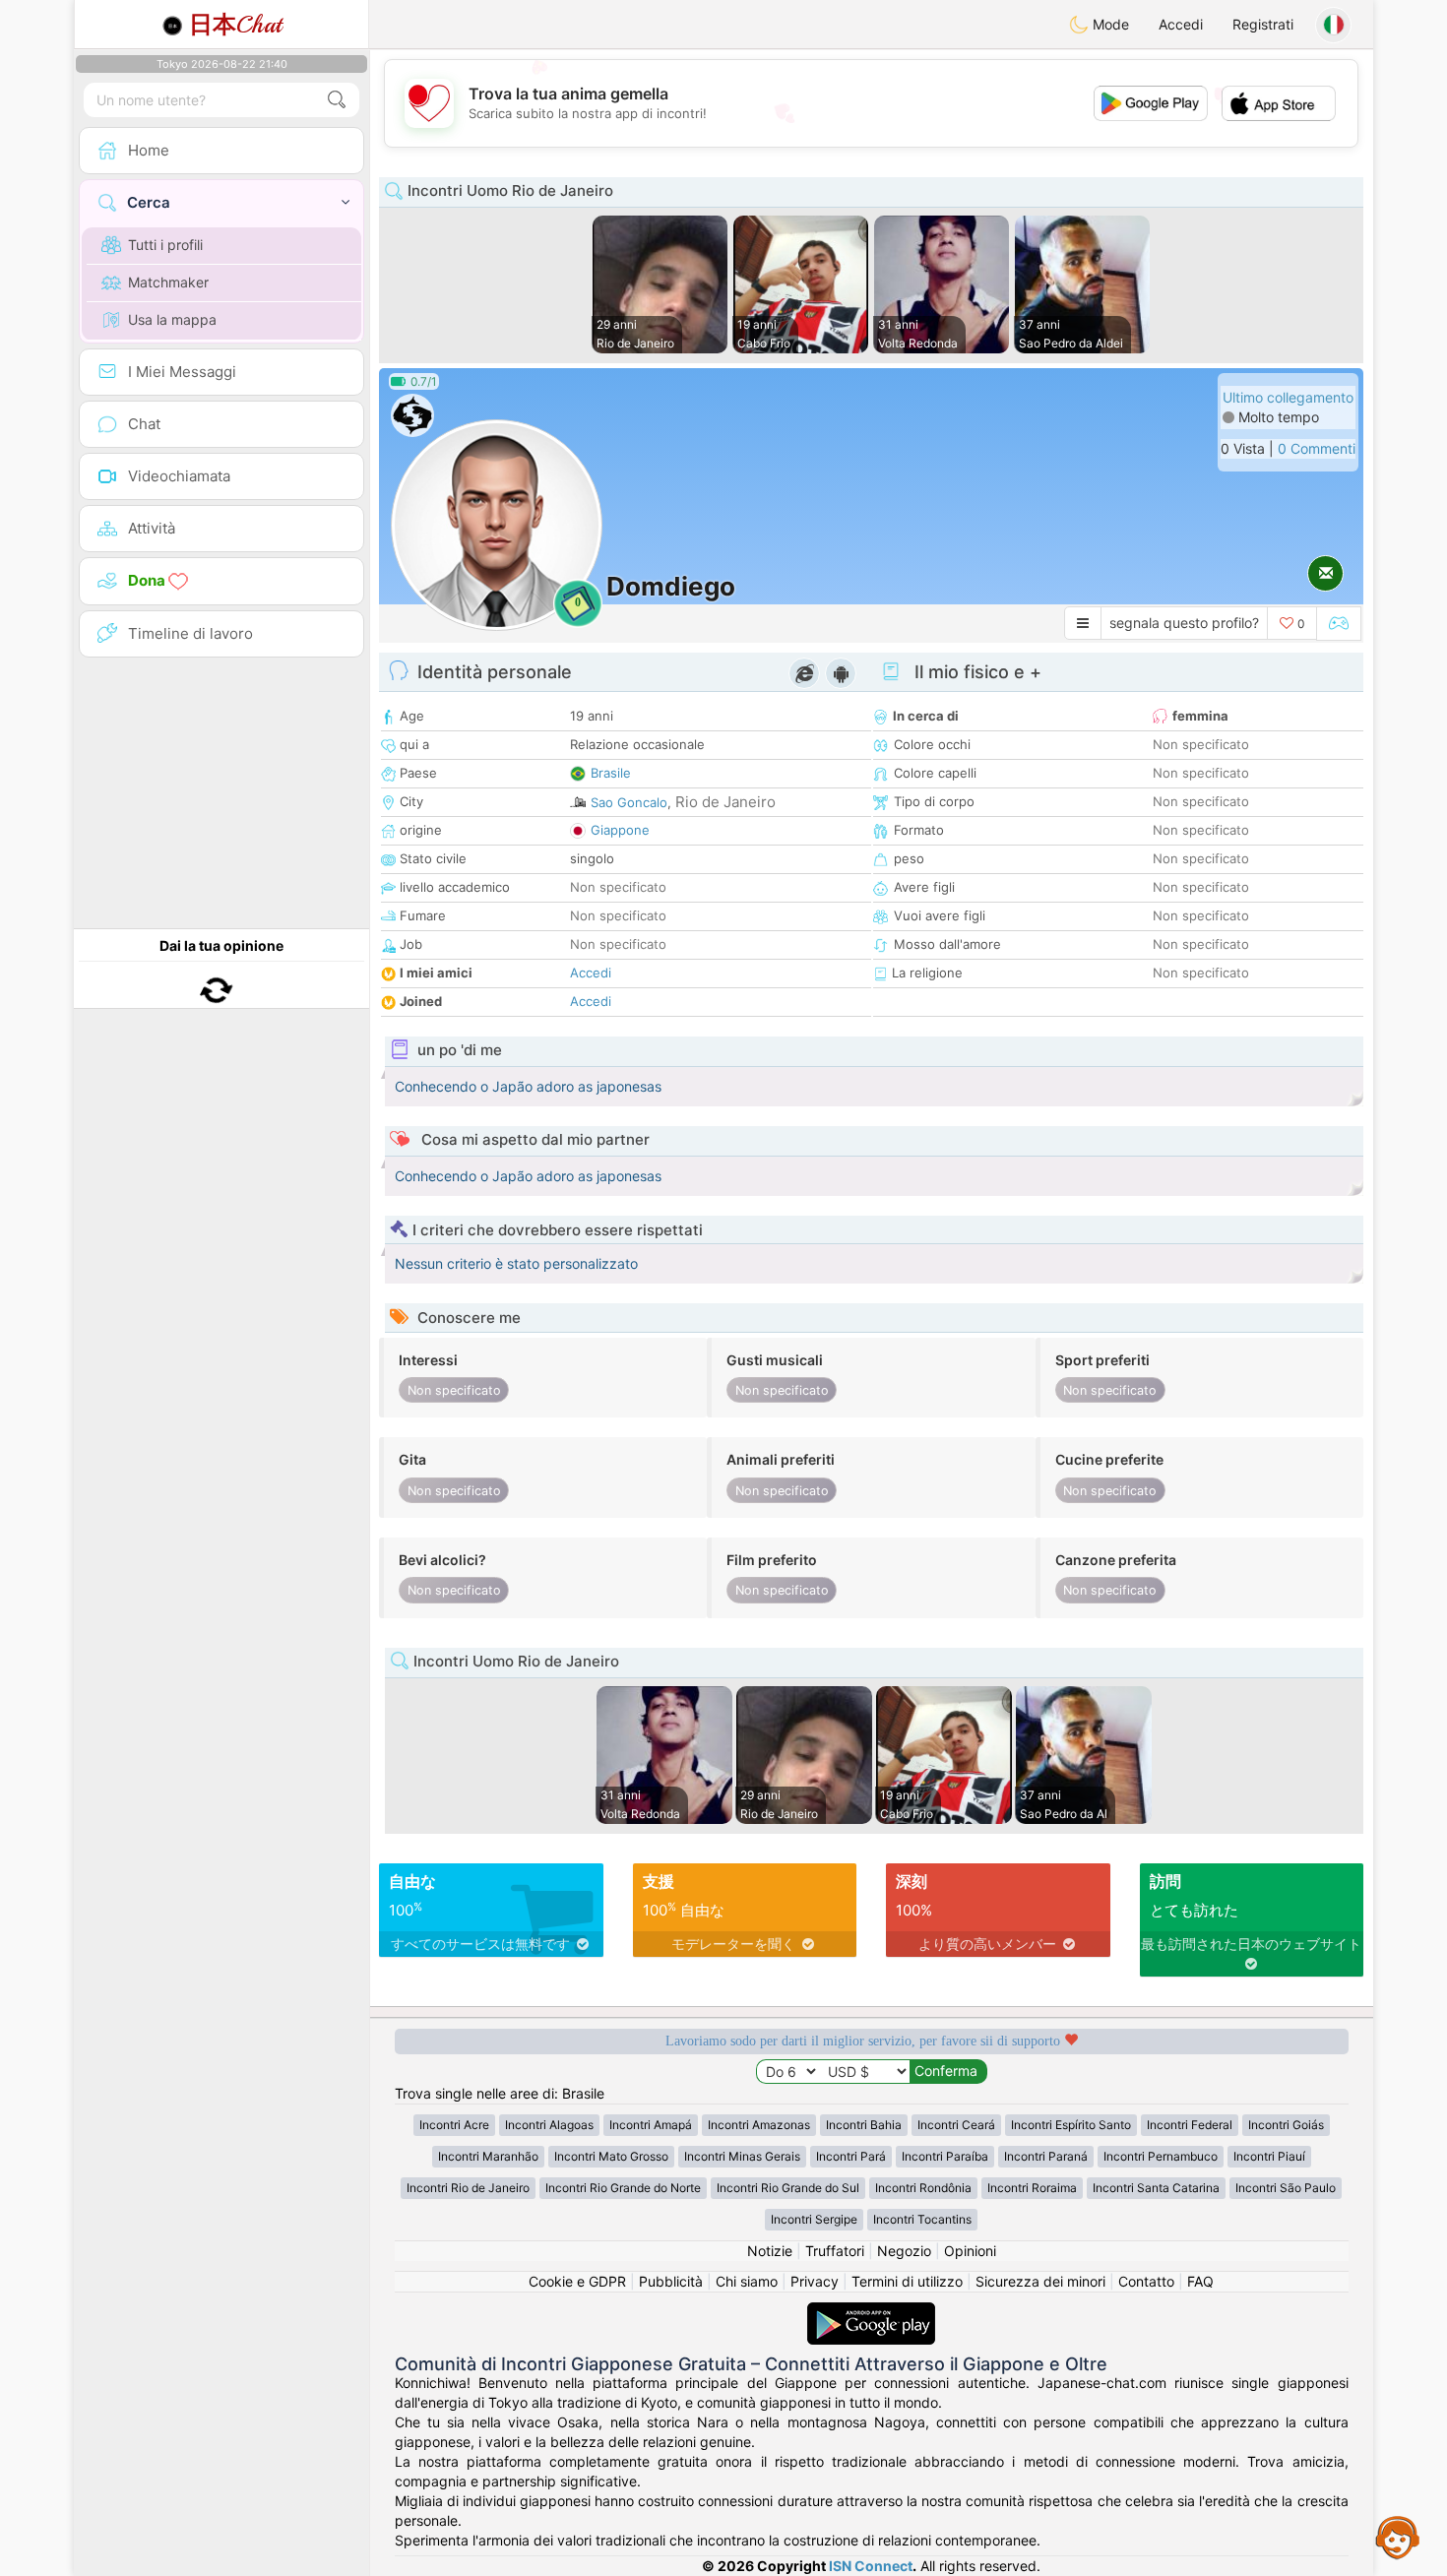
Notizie (770, 2251)
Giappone (620, 830)
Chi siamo (747, 2281)
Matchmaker (168, 282)
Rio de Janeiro (725, 802)
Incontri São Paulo (1286, 2188)
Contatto (1146, 2281)
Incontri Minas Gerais (742, 2156)
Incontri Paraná (1046, 2156)
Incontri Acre (454, 2125)
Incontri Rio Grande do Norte (623, 2188)
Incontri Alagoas (549, 2125)
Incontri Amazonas (759, 2125)
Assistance (1398, 2537)
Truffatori (835, 2251)
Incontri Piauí (1269, 2156)
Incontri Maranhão (488, 2156)
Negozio (904, 2251)
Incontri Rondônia (923, 2188)
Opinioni (970, 2251)
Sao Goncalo (629, 802)
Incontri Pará (851, 2156)
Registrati (1263, 24)
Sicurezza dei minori (1040, 2281)
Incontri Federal (1190, 2125)
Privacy (815, 2281)
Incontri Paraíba (945, 2156)
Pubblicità (671, 2281)
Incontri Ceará (956, 2125)
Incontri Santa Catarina (1156, 2188)
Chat (235, 25)
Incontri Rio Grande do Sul (788, 2188)
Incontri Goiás (1286, 2125)
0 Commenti (1317, 448)
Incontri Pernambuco (1161, 2156)
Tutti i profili (165, 245)
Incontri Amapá (651, 2125)
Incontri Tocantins (922, 2219)
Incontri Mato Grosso (611, 2156)
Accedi (1181, 24)
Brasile (611, 773)
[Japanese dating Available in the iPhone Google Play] (871, 2312)
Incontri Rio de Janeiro (468, 2188)
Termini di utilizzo (907, 2281)
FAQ (1200, 2281)
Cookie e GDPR (577, 2281)
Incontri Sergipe (814, 2219)
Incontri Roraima (1032, 2188)
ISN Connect (871, 2566)
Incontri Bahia (864, 2125)
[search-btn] (337, 100)
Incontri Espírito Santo (1071, 2125)
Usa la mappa (172, 319)
